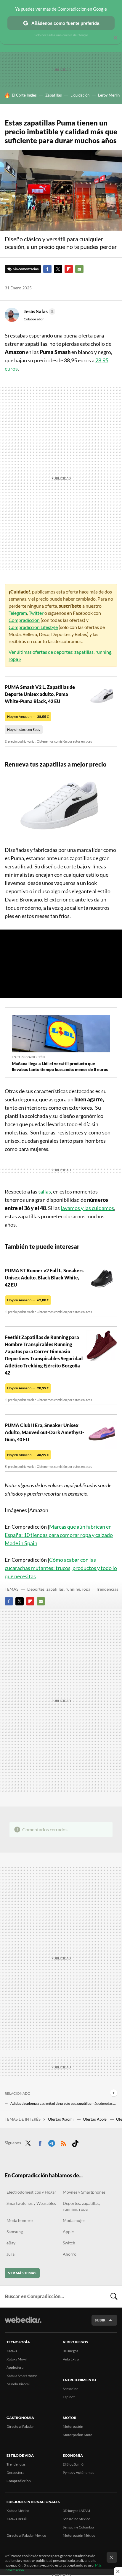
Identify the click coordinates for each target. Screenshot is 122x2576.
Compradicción (24, 620)
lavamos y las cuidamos (87, 1208)
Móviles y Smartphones (84, 2192)
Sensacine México (77, 2519)
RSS (63, 2142)
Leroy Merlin (109, 95)
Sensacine (70, 2389)
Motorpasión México (79, 2535)
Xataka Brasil (17, 2519)
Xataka (12, 2351)
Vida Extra (71, 2359)
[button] (39, 312)
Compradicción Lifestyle (33, 627)
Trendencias (107, 1589)
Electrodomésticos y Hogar (31, 2192)
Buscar (114, 2296)
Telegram (18, 613)
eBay (11, 2243)
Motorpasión (73, 2426)
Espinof (69, 2397)
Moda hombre (20, 2220)
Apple (68, 2232)
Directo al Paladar (20, 2426)
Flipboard (69, 269)
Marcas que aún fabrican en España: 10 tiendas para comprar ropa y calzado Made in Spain (59, 1535)
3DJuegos (70, 2351)
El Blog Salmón (74, 2464)
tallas (45, 1191)
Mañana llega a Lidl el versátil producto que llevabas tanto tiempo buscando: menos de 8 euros (60, 1066)
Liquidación (80, 95)
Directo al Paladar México (26, 2535)
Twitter (58, 269)
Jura (11, 2254)
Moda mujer (74, 2220)
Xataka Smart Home (22, 2376)
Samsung (15, 2232)
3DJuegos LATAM (76, 2511)
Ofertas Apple (95, 2119)
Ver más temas (22, 2273)
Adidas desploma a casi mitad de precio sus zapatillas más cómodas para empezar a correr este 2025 (64, 2103)
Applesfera (15, 2367)
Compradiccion (19, 2481)
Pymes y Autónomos (78, 2473)
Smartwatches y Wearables (31, 2203)
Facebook (47, 269)
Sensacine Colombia (78, 2527)
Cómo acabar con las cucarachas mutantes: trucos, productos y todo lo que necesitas (61, 1568)
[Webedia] (23, 2324)
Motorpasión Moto (78, 2435)
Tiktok (75, 2142)
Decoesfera (15, 2473)
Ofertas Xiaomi (61, 2119)
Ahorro (70, 2254)
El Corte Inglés (24, 95)
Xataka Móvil (17, 2359)
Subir (100, 2320)
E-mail (79, 269)
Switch (69, 2243)
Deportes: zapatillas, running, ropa (59, 1589)
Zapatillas (54, 95)
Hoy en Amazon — (28, 716)
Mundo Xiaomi (18, 2384)
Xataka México (18, 2511)
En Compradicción (28, 1057)
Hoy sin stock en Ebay (24, 729)
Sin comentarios (26, 269)
